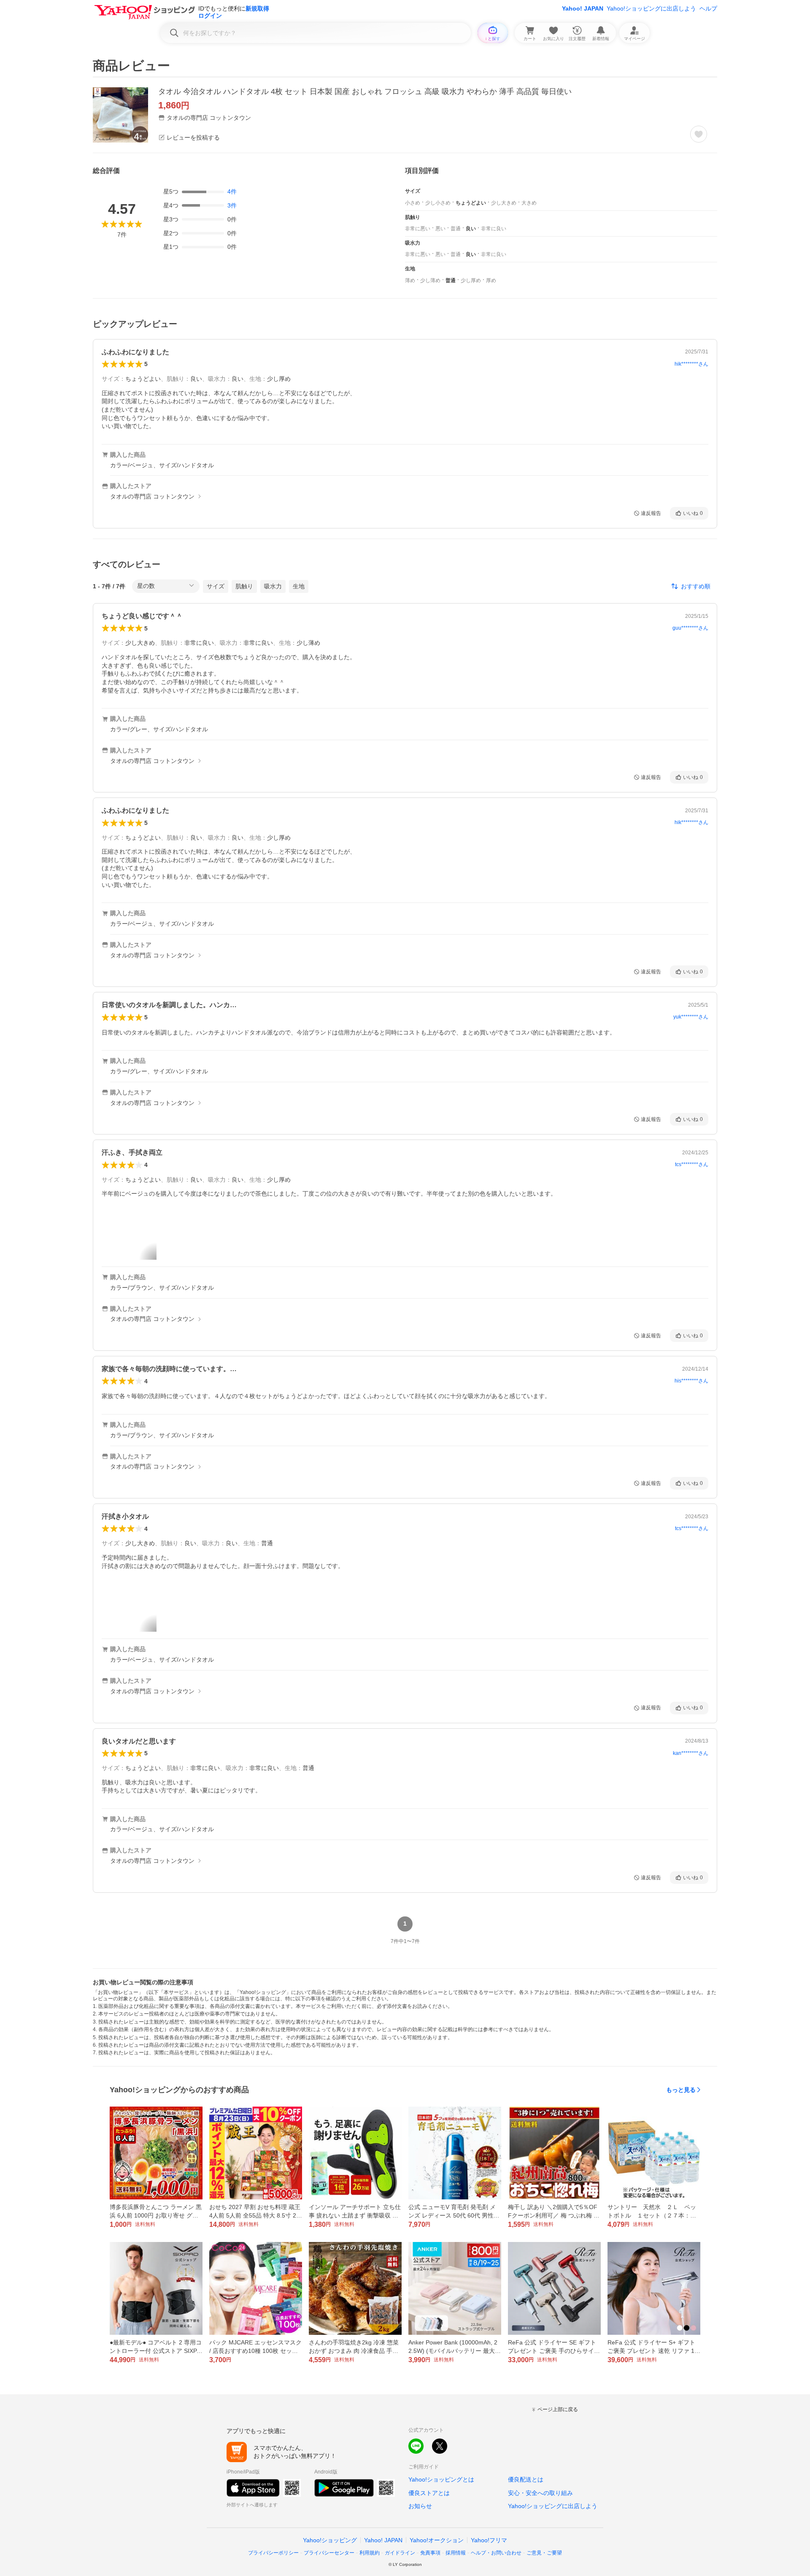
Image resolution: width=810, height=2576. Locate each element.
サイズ (216, 586)
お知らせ (420, 2506)
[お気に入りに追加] (699, 134)
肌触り (244, 586)
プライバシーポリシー (273, 2553)
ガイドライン (400, 2553)
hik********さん (691, 364)
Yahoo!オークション (437, 2540)
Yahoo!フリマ (489, 2540)
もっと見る (681, 2090)
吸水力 (273, 586)
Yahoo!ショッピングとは (441, 2479)
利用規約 (370, 2553)
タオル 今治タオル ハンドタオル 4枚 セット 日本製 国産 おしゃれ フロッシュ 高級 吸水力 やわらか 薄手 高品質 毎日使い (365, 92)
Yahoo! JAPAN (583, 8)
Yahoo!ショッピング (330, 2540)
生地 (299, 586)
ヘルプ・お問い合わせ (496, 2553)
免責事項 (430, 2553)
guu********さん (690, 628)
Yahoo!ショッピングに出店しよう (651, 8)
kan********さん (691, 1753)
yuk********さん (691, 1017)
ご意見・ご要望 (544, 2553)
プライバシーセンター (329, 2553)
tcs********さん (692, 1164)
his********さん (691, 1381)
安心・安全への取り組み (540, 2493)
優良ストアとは (429, 2493)
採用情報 (456, 2553)
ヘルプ (708, 8)
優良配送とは (526, 2479)
